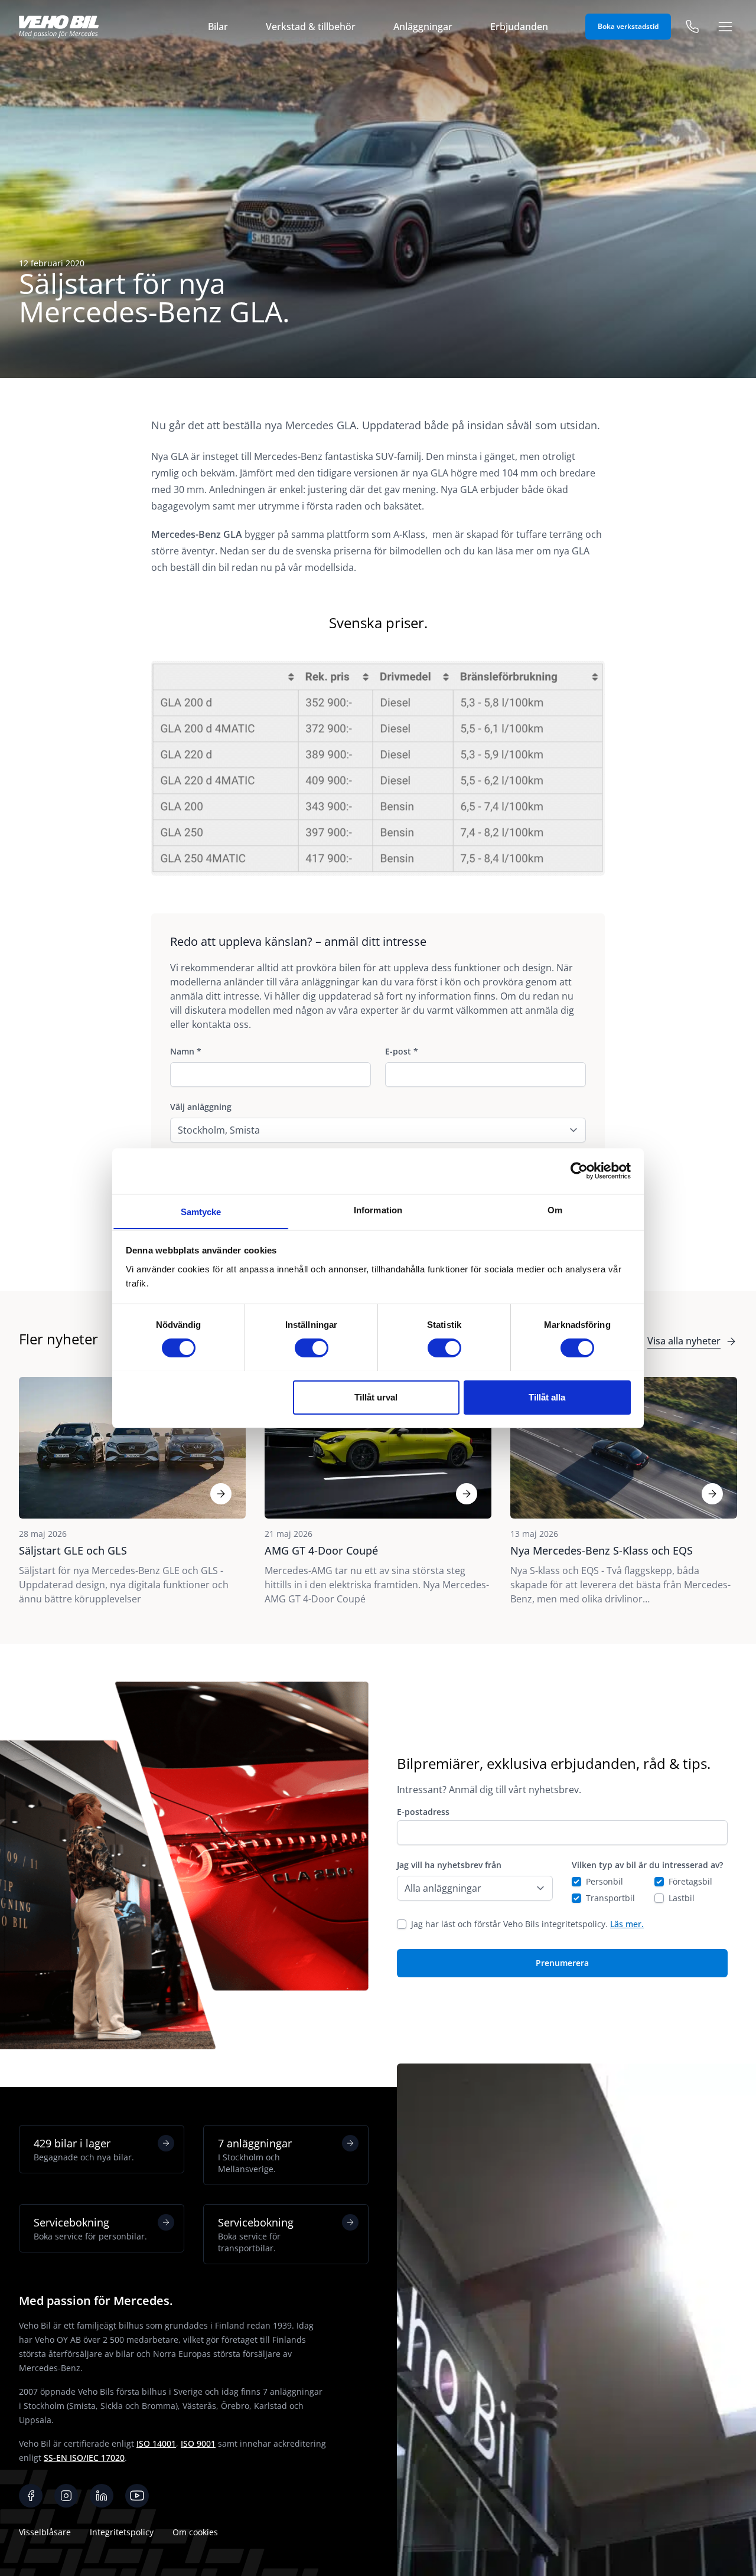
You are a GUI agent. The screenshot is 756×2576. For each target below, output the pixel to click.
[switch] (312, 1348)
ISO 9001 (198, 2443)
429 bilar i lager (84, 2149)
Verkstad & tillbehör (311, 27)
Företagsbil (690, 1881)
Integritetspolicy (122, 2532)
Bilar (218, 27)
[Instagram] (66, 2496)
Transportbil (610, 1898)
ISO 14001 (156, 2443)
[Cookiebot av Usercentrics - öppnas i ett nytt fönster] (579, 1171)
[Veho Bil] (59, 27)
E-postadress (423, 1812)
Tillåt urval (376, 1397)
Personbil (605, 1881)
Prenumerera (562, 1963)
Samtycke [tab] (201, 1211)
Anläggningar (423, 27)
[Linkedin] (102, 2496)
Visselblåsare (45, 2532)
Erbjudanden (519, 27)
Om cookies (195, 2532)
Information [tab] (378, 1209)
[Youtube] (137, 2496)
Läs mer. (627, 1924)
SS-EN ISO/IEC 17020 (84, 2458)
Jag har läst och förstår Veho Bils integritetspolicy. (527, 1924)
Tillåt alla (547, 1397)
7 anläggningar (255, 2155)
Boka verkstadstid (628, 26)
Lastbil (682, 1898)
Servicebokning (90, 2229)
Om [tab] (555, 1209)
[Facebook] (31, 2496)
